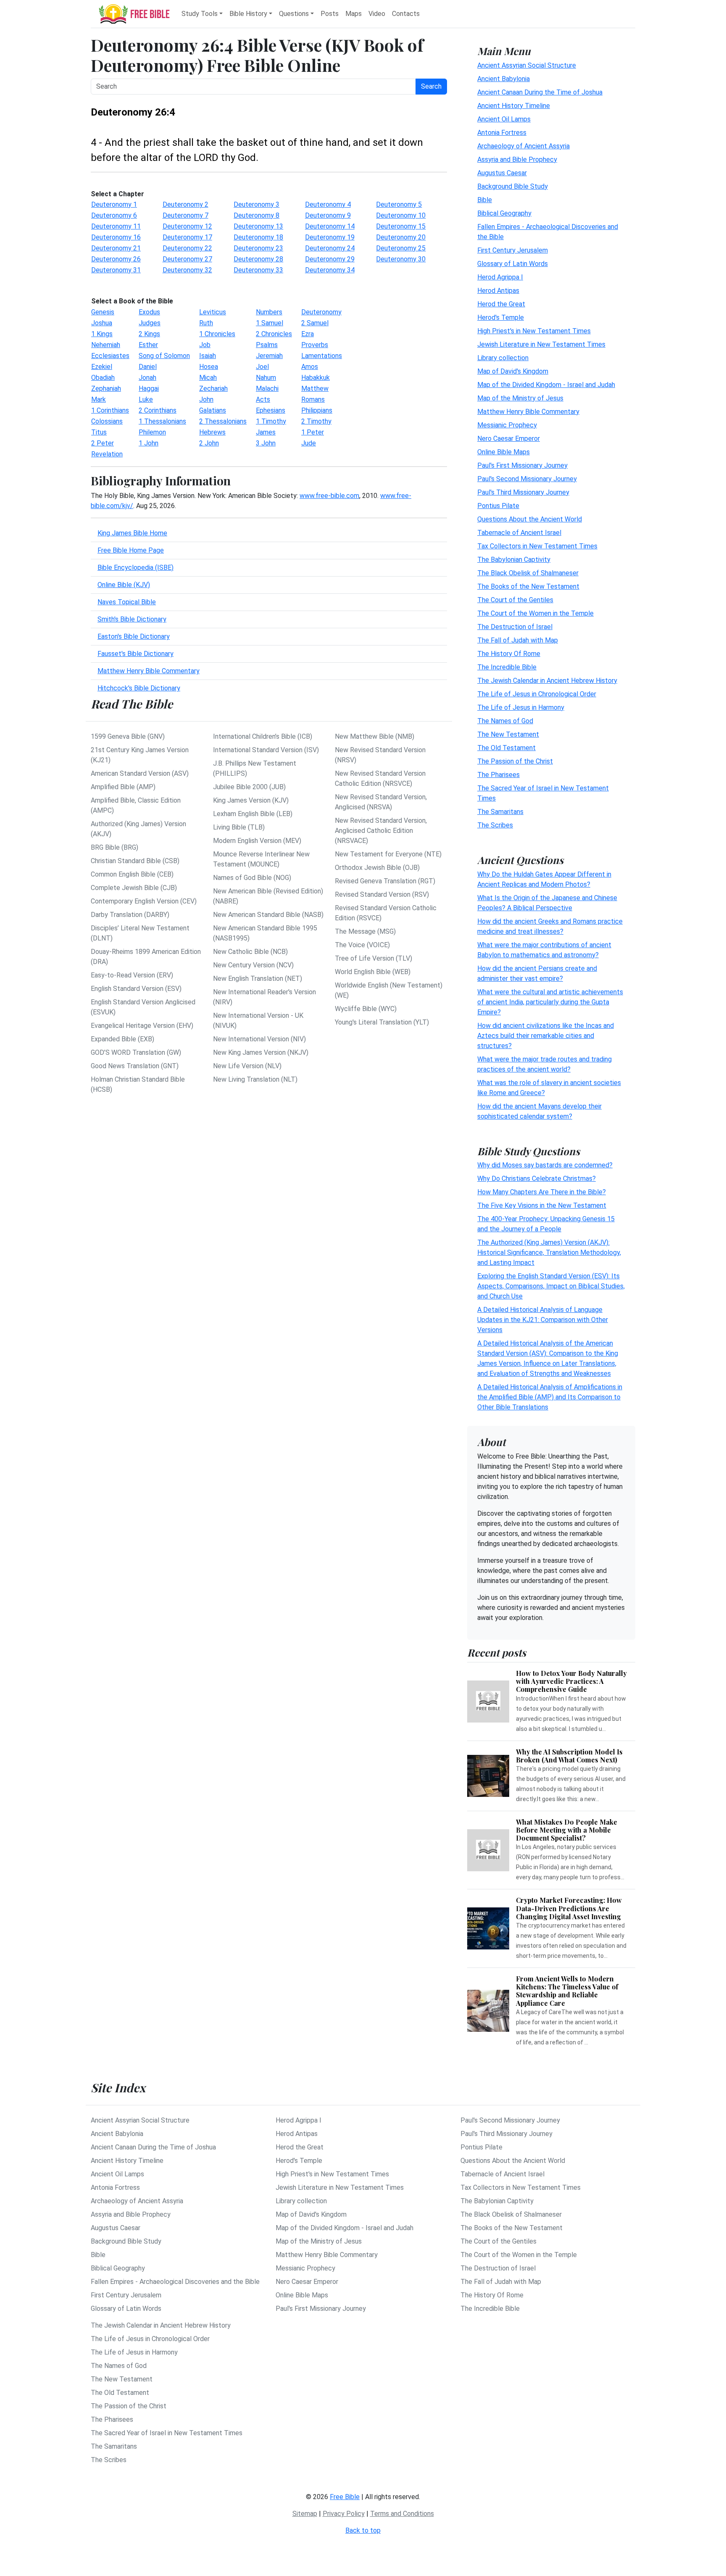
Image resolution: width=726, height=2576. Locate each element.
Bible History (248, 14)
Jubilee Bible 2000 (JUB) (249, 787)
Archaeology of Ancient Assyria (523, 146)
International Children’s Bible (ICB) (263, 736)
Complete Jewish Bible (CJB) (134, 888)
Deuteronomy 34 (330, 270)
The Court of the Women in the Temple (535, 613)
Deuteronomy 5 (399, 204)
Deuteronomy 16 (116, 237)
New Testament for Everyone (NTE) (388, 854)
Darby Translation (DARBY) (130, 915)
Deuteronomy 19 (330, 237)
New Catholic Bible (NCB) (250, 952)
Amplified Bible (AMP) (123, 787)
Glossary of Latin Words (513, 263)
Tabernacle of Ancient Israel (519, 532)
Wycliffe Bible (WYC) (366, 1009)
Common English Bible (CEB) (132, 874)
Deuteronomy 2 (185, 204)
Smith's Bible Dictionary (132, 619)
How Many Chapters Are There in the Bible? (542, 1192)
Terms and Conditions (402, 2514)
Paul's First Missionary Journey (522, 465)
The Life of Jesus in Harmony (521, 707)
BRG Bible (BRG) (114, 847)
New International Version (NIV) (259, 1039)
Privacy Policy (344, 2514)
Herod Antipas (498, 290)
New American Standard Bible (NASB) (268, 915)
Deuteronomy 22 (187, 248)
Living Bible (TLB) (239, 827)
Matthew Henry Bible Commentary (149, 671)
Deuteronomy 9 (328, 215)
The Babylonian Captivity (514, 559)
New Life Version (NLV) (247, 1066)
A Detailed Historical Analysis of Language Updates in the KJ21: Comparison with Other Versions (543, 1320)
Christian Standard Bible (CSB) (135, 861)
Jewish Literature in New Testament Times (541, 344)
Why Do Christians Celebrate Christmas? (537, 1179)
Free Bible (345, 2497)
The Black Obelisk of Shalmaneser (528, 573)
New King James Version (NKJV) (261, 1052)
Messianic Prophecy (507, 425)
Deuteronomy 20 (401, 237)
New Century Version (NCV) (253, 965)
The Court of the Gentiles (515, 599)
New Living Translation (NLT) (255, 1079)
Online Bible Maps (504, 452)
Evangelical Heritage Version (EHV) (142, 1026)
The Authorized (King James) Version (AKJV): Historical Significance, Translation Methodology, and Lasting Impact (549, 1252)
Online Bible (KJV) (124, 585)
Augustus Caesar (502, 173)
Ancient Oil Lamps (504, 119)
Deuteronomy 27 (187, 259)
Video (377, 14)
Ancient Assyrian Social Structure (527, 65)
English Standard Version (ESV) (136, 989)
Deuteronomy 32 (187, 270)
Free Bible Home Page (131, 550)
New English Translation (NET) (258, 979)
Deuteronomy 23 (258, 248)
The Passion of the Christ (515, 761)
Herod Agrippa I (500, 277)
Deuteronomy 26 (116, 259)
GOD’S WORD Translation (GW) (136, 1052)
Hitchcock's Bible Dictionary (139, 688)
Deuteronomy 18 (258, 237)
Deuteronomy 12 (187, 226)
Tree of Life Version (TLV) (374, 958)
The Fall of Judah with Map (518, 640)
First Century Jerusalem (513, 250)
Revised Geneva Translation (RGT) (385, 881)
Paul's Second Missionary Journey (527, 478)
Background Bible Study (513, 186)
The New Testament (508, 734)
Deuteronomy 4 (328, 204)
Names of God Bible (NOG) (252, 878)
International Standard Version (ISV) (266, 750)
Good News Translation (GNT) (135, 1066)
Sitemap (305, 2514)
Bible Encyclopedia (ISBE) (135, 568)
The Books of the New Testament (528, 586)
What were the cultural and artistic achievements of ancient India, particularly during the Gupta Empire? (550, 1002)
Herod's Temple (501, 317)
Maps (354, 14)
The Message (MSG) (365, 931)
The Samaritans (500, 811)
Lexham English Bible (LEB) (253, 814)
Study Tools (200, 14)
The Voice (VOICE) (362, 945)
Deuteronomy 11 (116, 226)
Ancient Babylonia (504, 78)
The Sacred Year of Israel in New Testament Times (167, 2433)
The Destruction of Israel (515, 626)
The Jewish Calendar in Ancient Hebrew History (547, 680)
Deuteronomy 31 (116, 270)
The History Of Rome (509, 653)
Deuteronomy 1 (114, 204)
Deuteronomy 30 (401, 259)
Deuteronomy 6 (114, 215)
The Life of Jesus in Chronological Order (537, 694)
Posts (330, 14)
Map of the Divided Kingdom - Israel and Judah (546, 384)
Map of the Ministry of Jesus (520, 398)
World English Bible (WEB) (373, 972)
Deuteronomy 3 (256, 204)
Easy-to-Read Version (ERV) (132, 975)
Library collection (503, 357)
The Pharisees (498, 774)
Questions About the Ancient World (530, 519)
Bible (485, 199)
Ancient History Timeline (514, 105)
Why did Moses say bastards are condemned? (545, 1165)
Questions (294, 14)
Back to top (363, 2530)
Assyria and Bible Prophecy (517, 159)
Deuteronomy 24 (330, 248)
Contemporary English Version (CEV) (144, 901)
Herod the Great (501, 304)
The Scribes (495, 825)
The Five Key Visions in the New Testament (542, 1205)
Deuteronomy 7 (185, 215)
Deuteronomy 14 (330, 226)
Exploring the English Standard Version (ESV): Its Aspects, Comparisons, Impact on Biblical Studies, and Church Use (551, 1286)
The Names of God (505, 720)
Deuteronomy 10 (401, 215)
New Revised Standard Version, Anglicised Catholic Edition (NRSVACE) (381, 831)
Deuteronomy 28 (258, 259)
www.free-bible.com (329, 496)
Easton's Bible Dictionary (134, 636)
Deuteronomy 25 (401, 248)
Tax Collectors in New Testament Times (537, 546)
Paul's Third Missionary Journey (523, 492)
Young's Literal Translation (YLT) (382, 1022)
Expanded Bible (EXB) (122, 1039)
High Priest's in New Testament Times (534, 331)
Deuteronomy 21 (116, 248)
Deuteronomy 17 (187, 237)
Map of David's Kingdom (513, 371)
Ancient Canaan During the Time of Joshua (540, 92)
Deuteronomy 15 (401, 226)
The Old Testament (506, 747)
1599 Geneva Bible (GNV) (128, 736)
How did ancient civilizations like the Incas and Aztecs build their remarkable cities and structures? (546, 1035)
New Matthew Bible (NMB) (375, 736)
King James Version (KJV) (251, 800)
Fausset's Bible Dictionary (135, 654)
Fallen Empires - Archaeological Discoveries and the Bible (175, 2282)
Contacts (406, 14)
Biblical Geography (504, 213)
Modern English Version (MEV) (257, 841)
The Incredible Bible (507, 667)
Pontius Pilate (498, 505)
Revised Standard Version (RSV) (382, 894)
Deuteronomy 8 (256, 215)
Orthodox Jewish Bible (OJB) (377, 868)
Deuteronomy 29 (330, 259)
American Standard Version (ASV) (140, 773)
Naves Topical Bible (127, 602)
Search (431, 86)
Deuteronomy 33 (258, 270)
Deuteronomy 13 (258, 226)
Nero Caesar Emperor (509, 438)
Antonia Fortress (502, 132)
